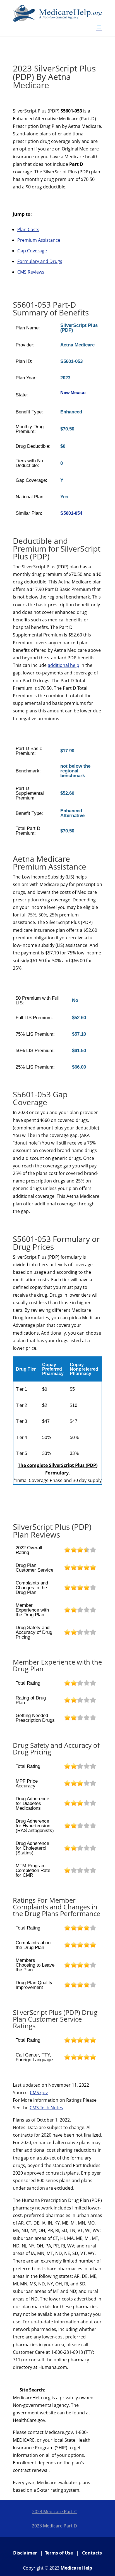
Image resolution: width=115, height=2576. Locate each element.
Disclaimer (25, 2553)
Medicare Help (76, 2568)
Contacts (92, 2553)
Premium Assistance (39, 240)
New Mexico (73, 393)
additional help (64, 665)
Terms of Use (59, 2553)
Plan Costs (28, 229)
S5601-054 (71, 513)
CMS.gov (39, 2093)
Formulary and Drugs (40, 261)
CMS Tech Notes (46, 2108)
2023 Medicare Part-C (55, 2512)
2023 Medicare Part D (54, 2526)
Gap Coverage (32, 251)
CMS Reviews (31, 272)
